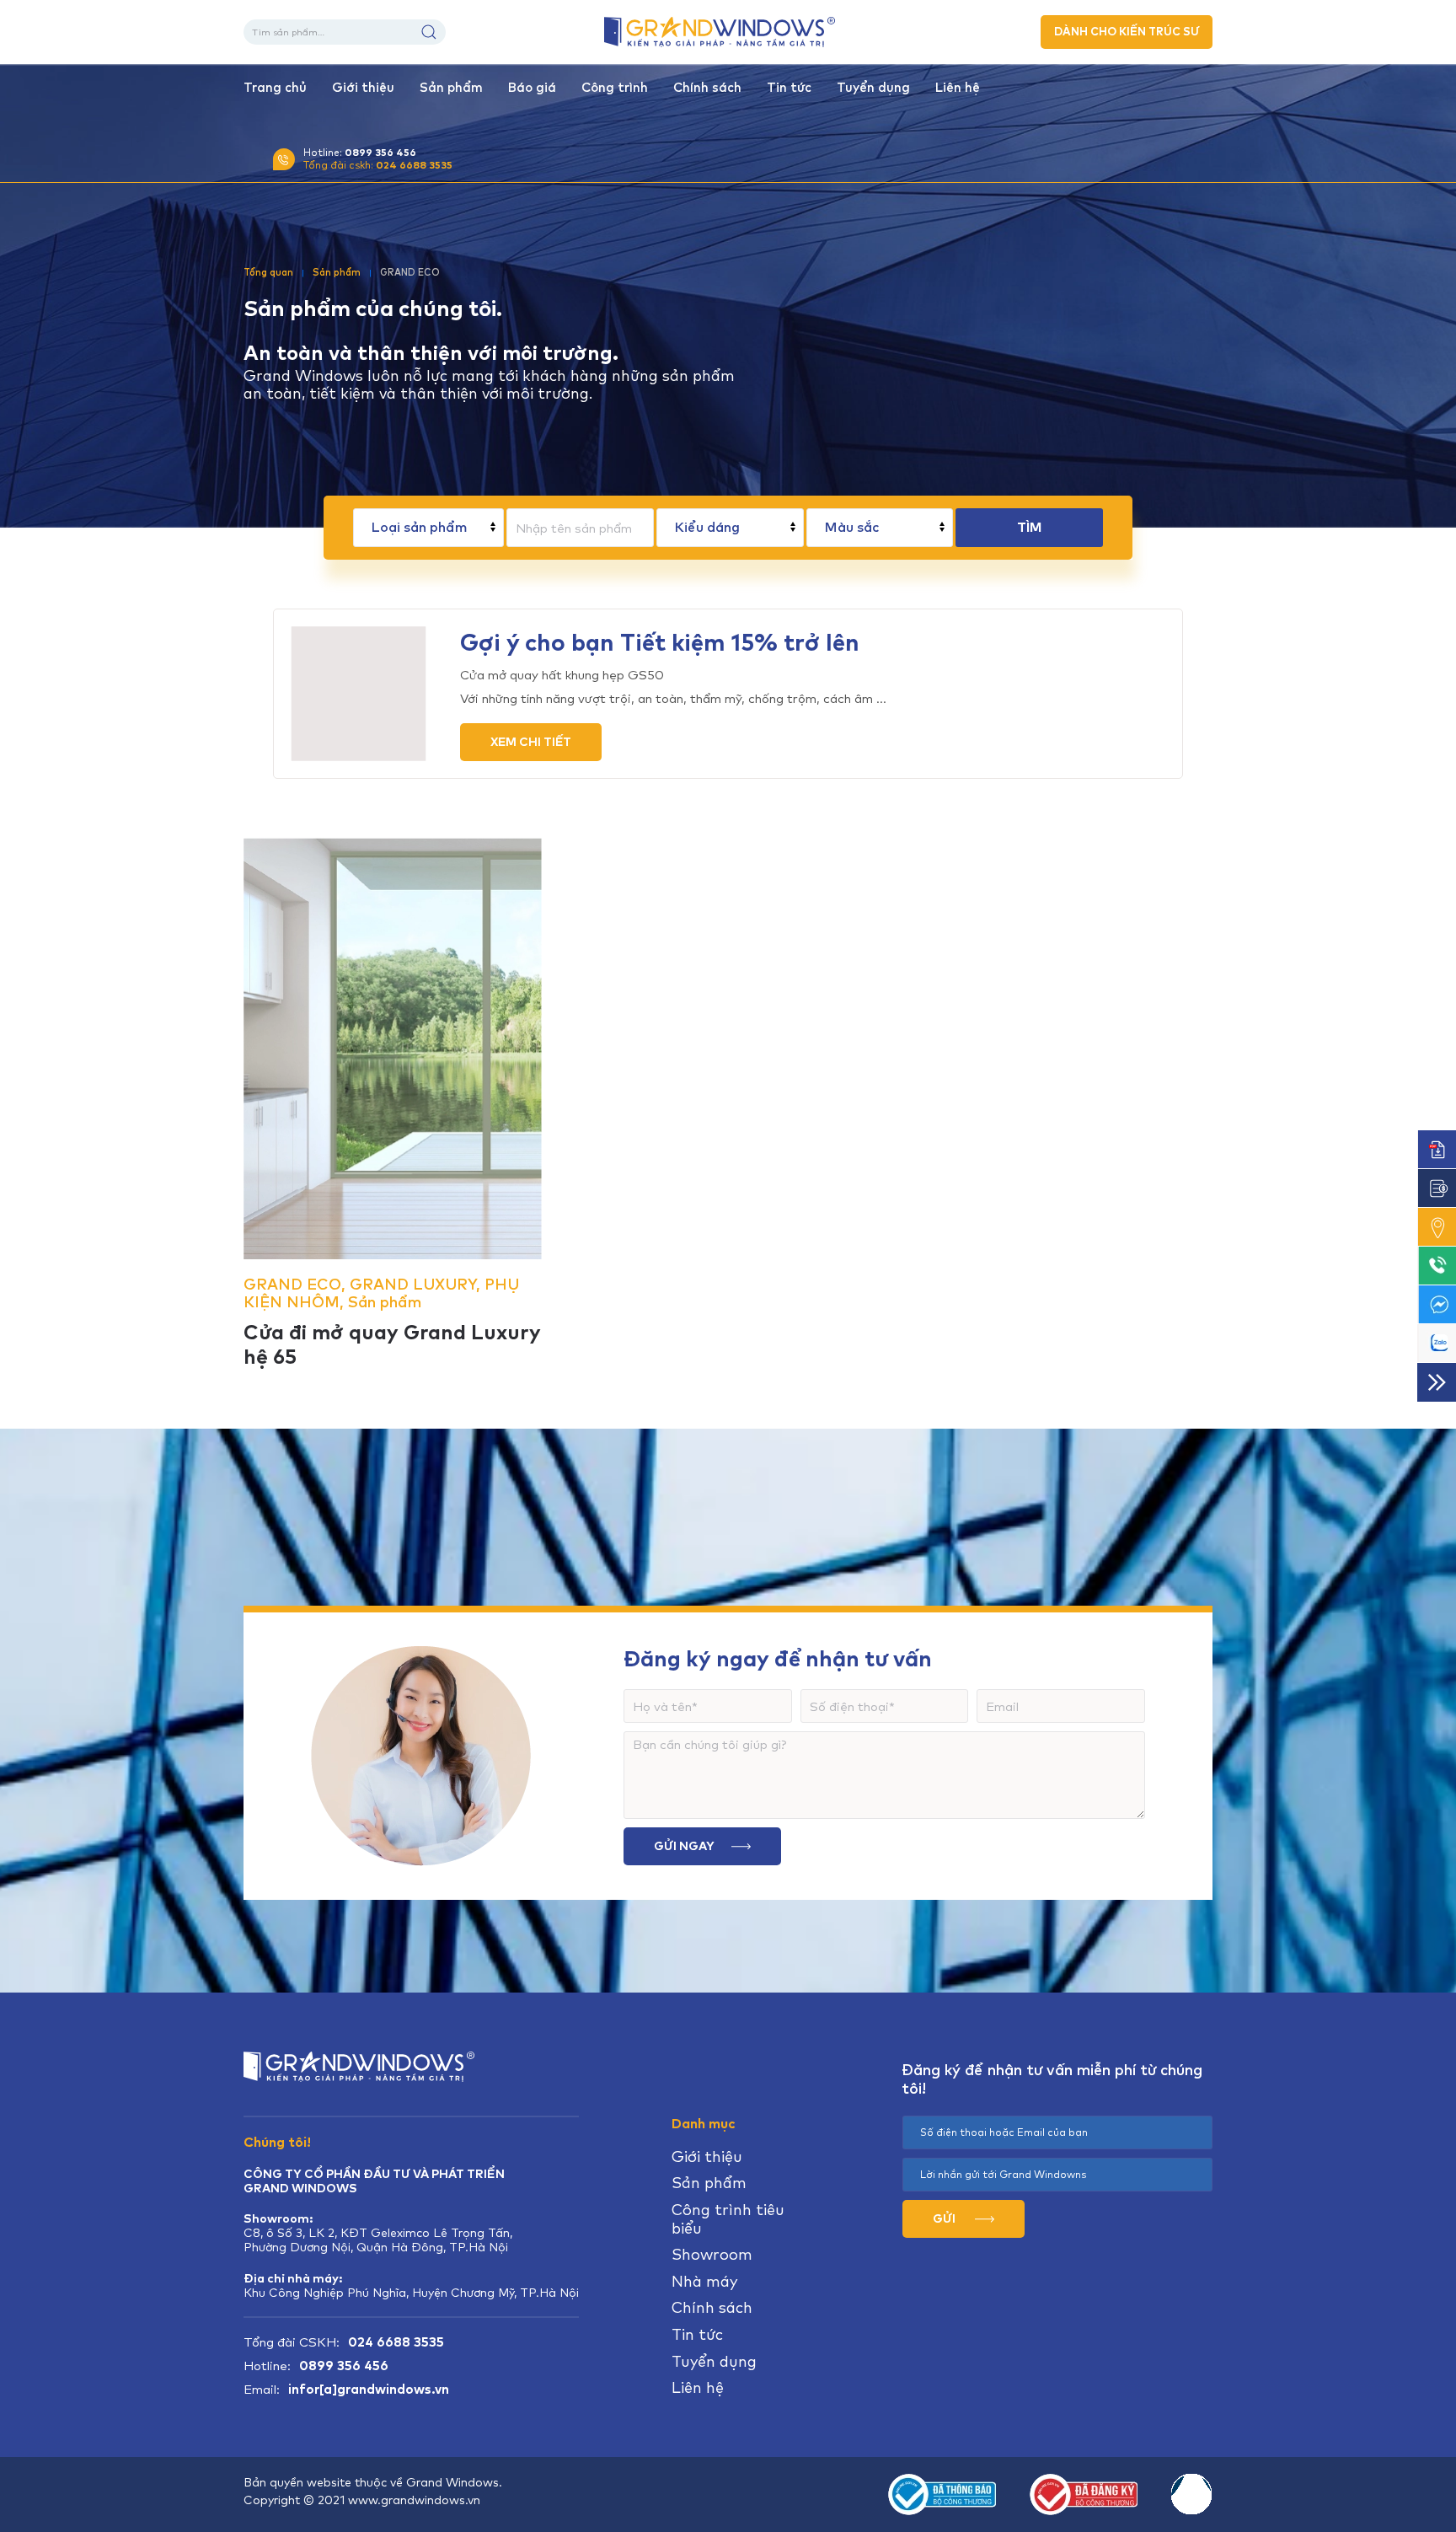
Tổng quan (268, 272)
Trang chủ (275, 88)
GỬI (945, 2218)
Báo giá (532, 88)
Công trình (615, 88)
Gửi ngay (684, 1846)
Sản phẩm (451, 88)
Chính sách (707, 88)
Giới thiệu (363, 88)
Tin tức (789, 88)
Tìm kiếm (429, 32)
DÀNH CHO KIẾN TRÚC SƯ (1127, 32)
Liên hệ (958, 88)
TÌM (1029, 527)
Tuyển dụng (873, 88)
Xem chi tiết (531, 742)
